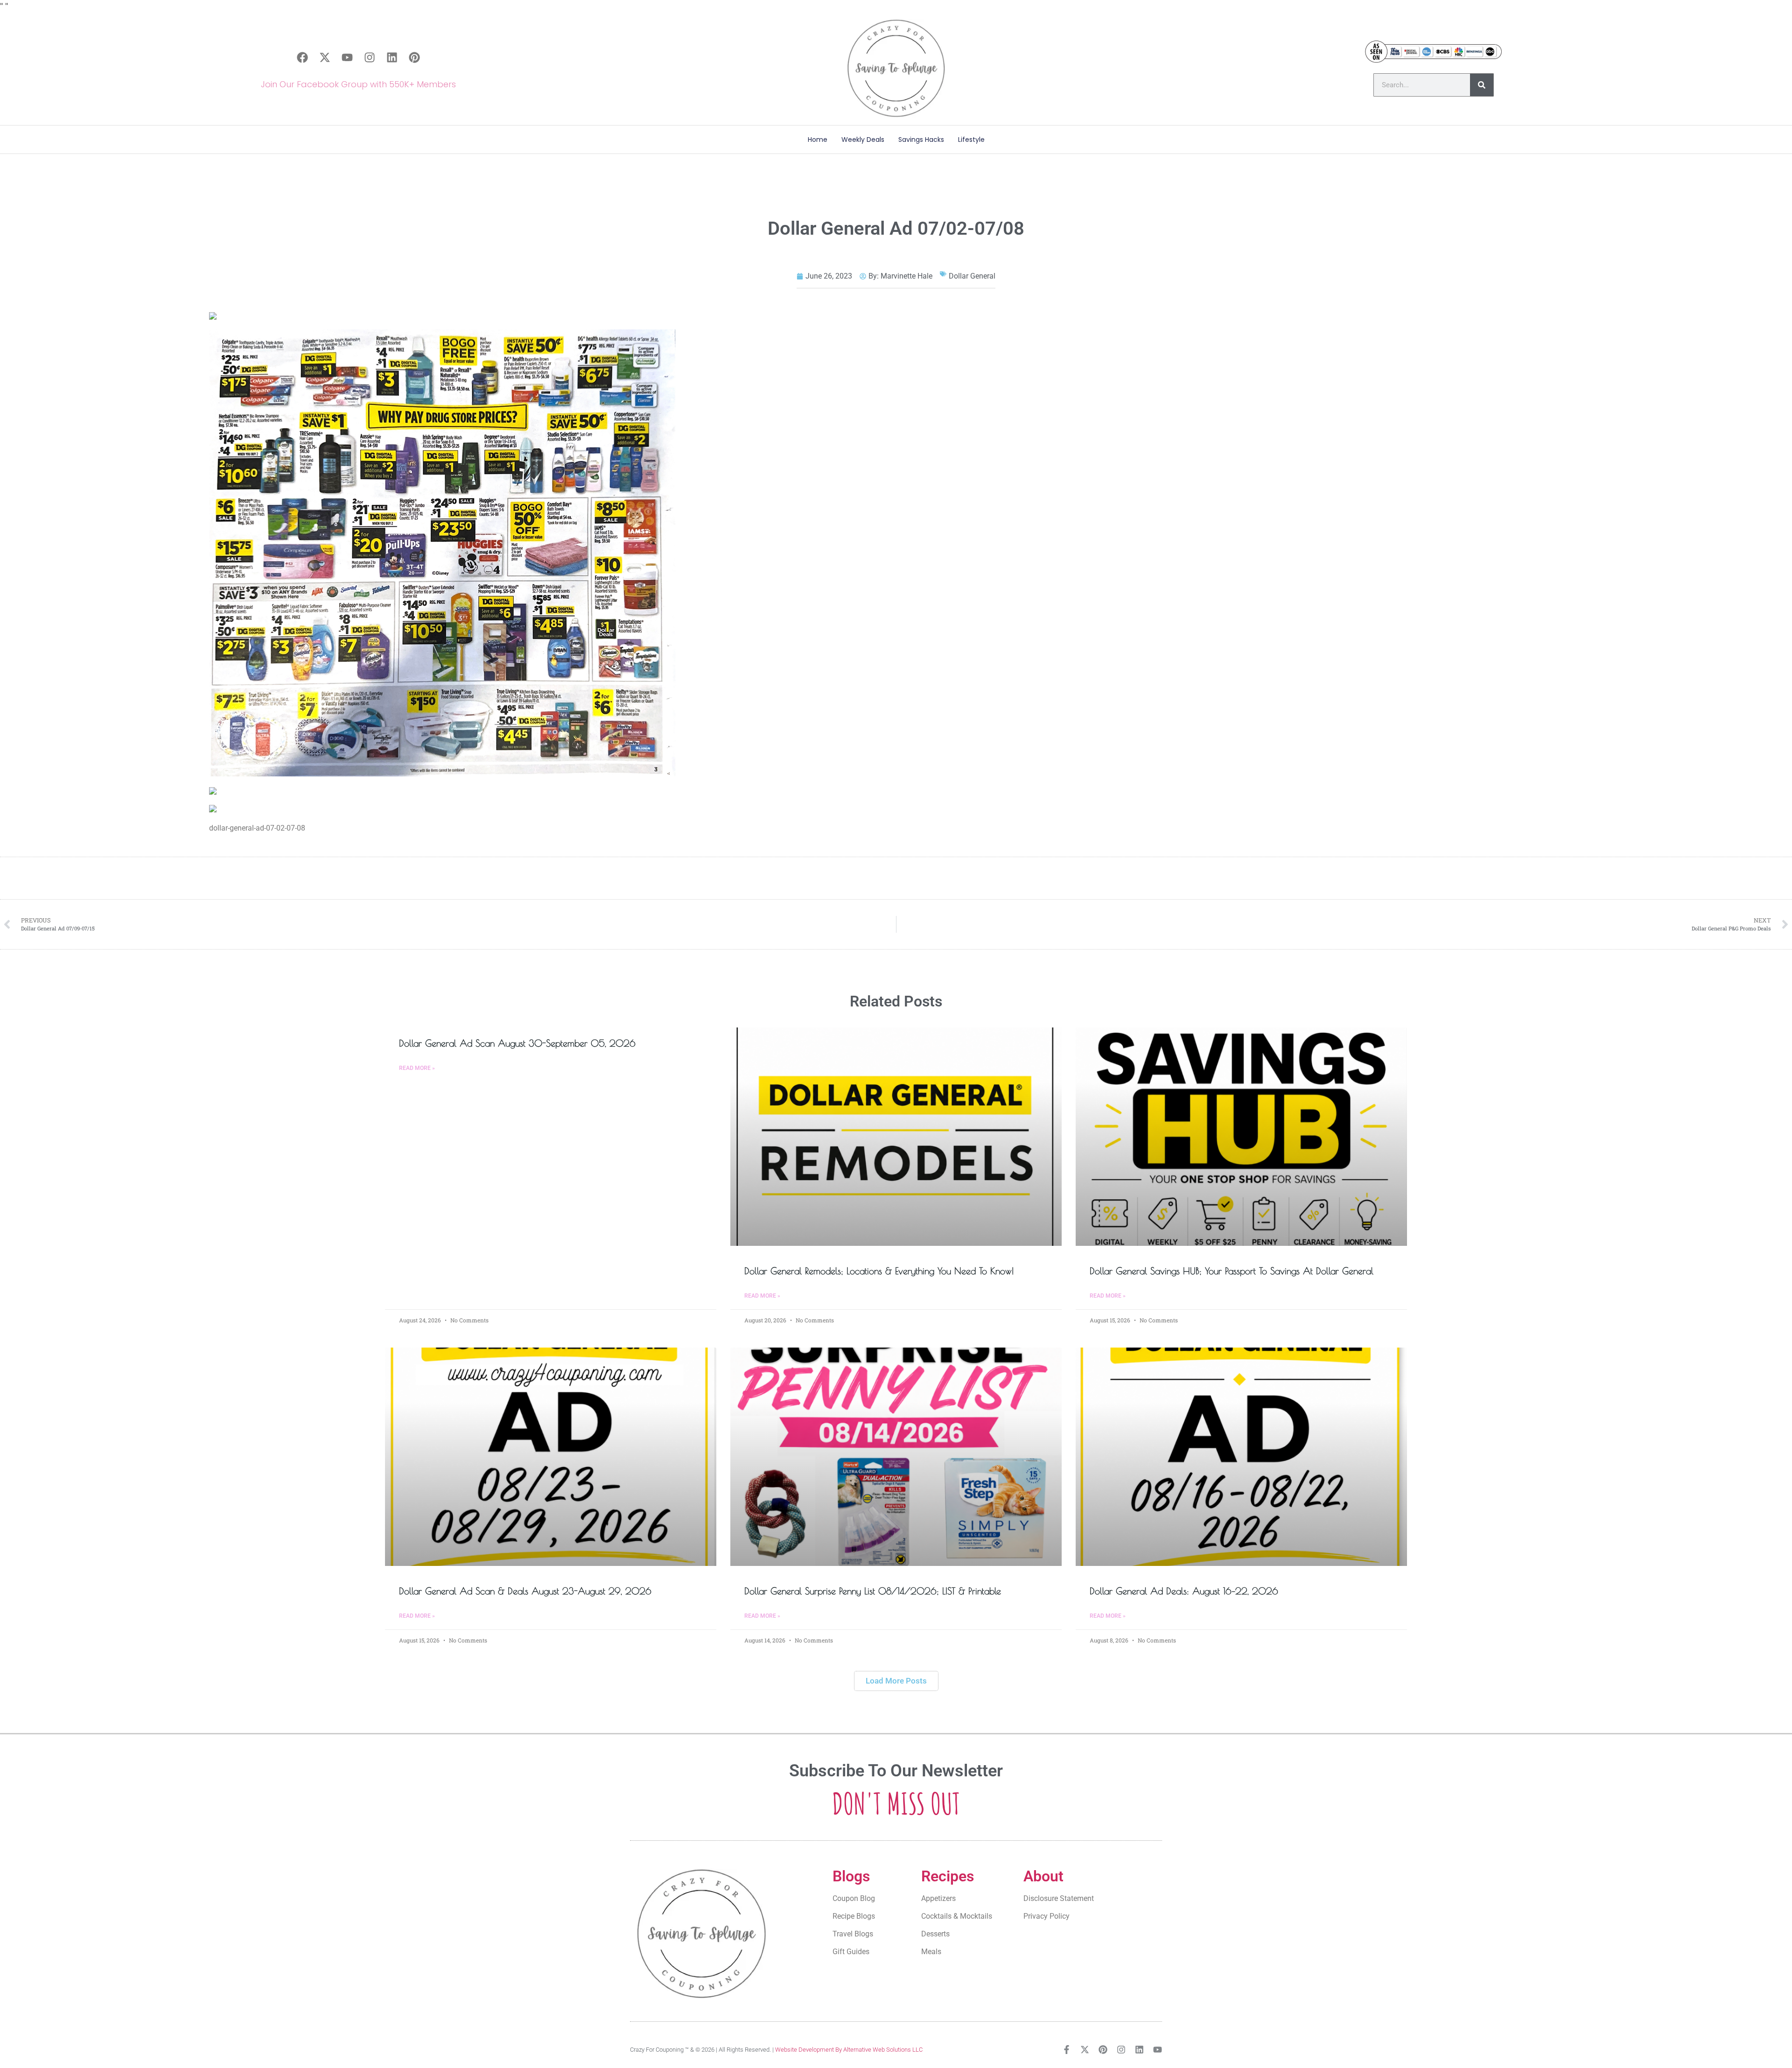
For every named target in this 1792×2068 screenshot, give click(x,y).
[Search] (1482, 85)
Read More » (417, 1068)
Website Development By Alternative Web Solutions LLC (849, 2050)
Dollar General (972, 276)
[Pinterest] (414, 57)
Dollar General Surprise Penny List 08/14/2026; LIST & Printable (873, 1591)
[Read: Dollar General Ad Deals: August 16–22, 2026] (1241, 1457)
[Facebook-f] (1067, 2050)
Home (818, 140)
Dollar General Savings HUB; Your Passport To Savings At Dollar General (1232, 1271)
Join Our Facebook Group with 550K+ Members (358, 84)
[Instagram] (370, 57)
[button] (896, 1681)
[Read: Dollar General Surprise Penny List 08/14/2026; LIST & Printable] (896, 1457)
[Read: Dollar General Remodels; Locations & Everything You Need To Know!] (896, 1137)
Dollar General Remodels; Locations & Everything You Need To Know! (879, 1271)
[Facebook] (302, 57)
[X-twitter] (325, 57)
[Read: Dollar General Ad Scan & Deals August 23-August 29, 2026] (551, 1457)
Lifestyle (971, 140)
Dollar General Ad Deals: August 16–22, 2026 (1184, 1591)
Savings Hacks (921, 140)
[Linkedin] (392, 57)
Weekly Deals (863, 140)
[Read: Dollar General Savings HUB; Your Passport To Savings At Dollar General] (1241, 1137)
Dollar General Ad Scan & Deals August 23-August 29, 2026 (525, 1591)
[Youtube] (347, 57)
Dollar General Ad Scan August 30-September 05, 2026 (517, 1043)
